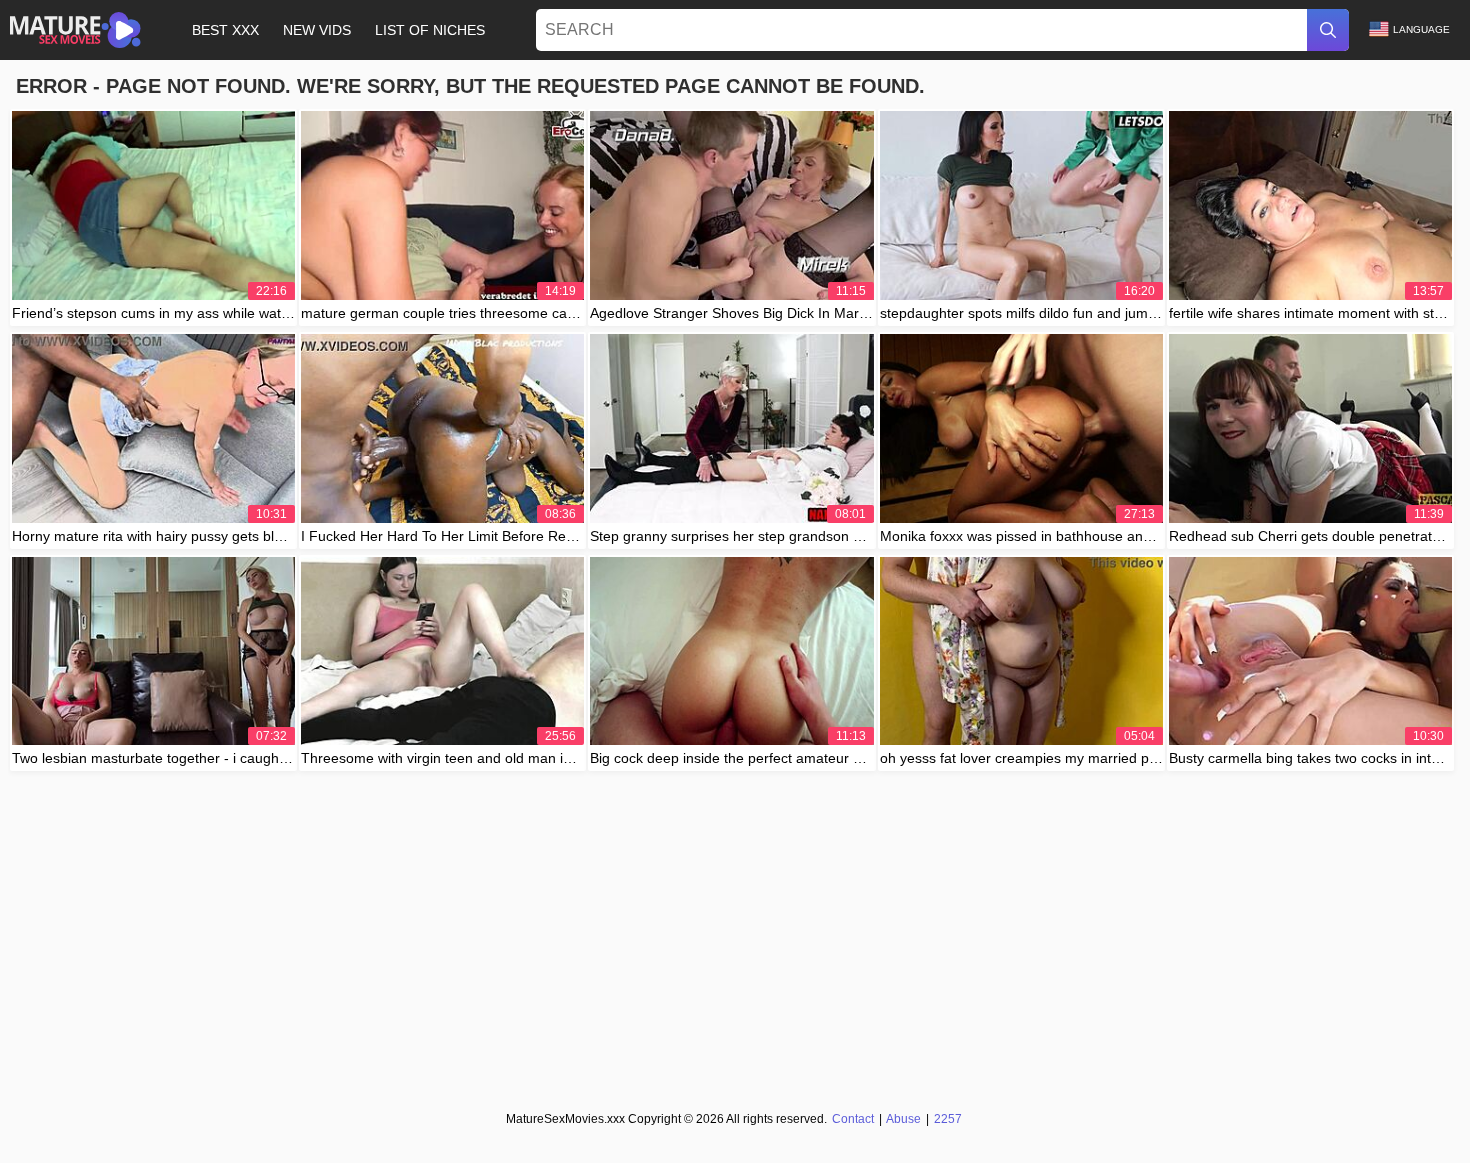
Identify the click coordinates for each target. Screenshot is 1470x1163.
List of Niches (430, 30)
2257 (948, 1119)
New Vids (317, 30)
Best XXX (225, 30)
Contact (853, 1119)
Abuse (903, 1119)
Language (1421, 29)
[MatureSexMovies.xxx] (75, 30)
